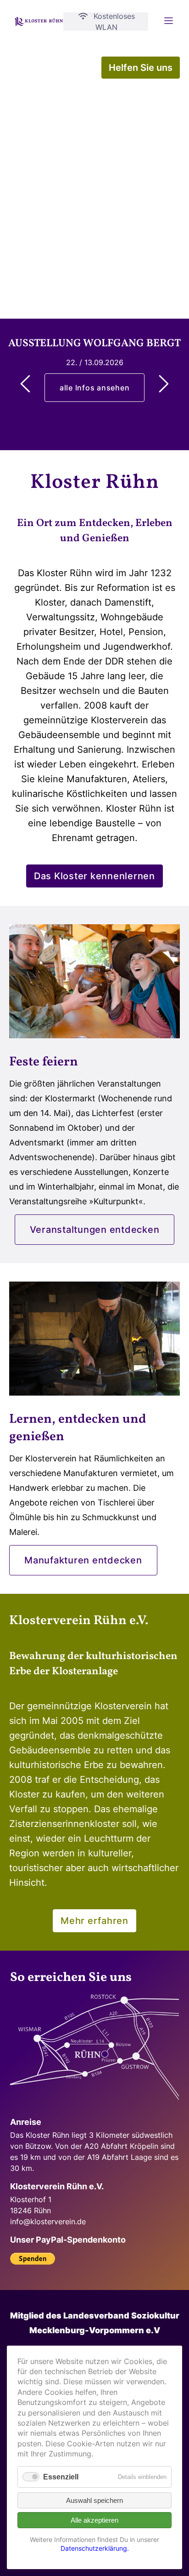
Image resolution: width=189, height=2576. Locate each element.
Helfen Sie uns (141, 68)
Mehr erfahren (94, 1921)
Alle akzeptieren (94, 2520)
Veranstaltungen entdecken (95, 1230)
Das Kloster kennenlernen (94, 876)
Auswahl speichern (94, 2500)
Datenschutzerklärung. (95, 2548)
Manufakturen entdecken (83, 1560)
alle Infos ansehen (95, 388)
